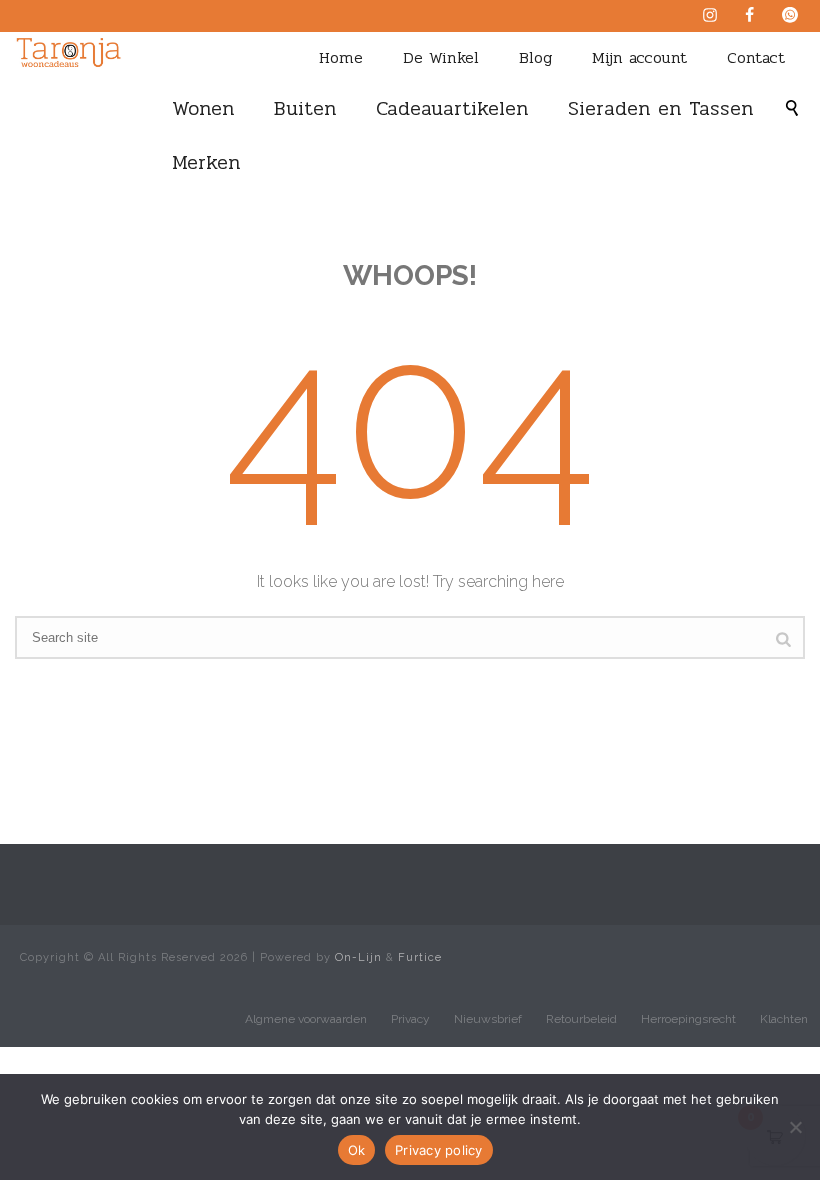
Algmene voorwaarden (306, 1019)
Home (341, 57)
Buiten (305, 108)
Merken (206, 162)
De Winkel (441, 57)
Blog (535, 57)
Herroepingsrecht (688, 1019)
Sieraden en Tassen (660, 108)
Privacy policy (439, 1150)
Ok (357, 1150)
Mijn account (639, 57)
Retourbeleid (581, 1019)
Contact (756, 57)
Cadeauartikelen (452, 108)
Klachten (784, 1019)
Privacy (410, 1019)
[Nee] (795, 1127)
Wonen (203, 108)
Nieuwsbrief (488, 1019)
